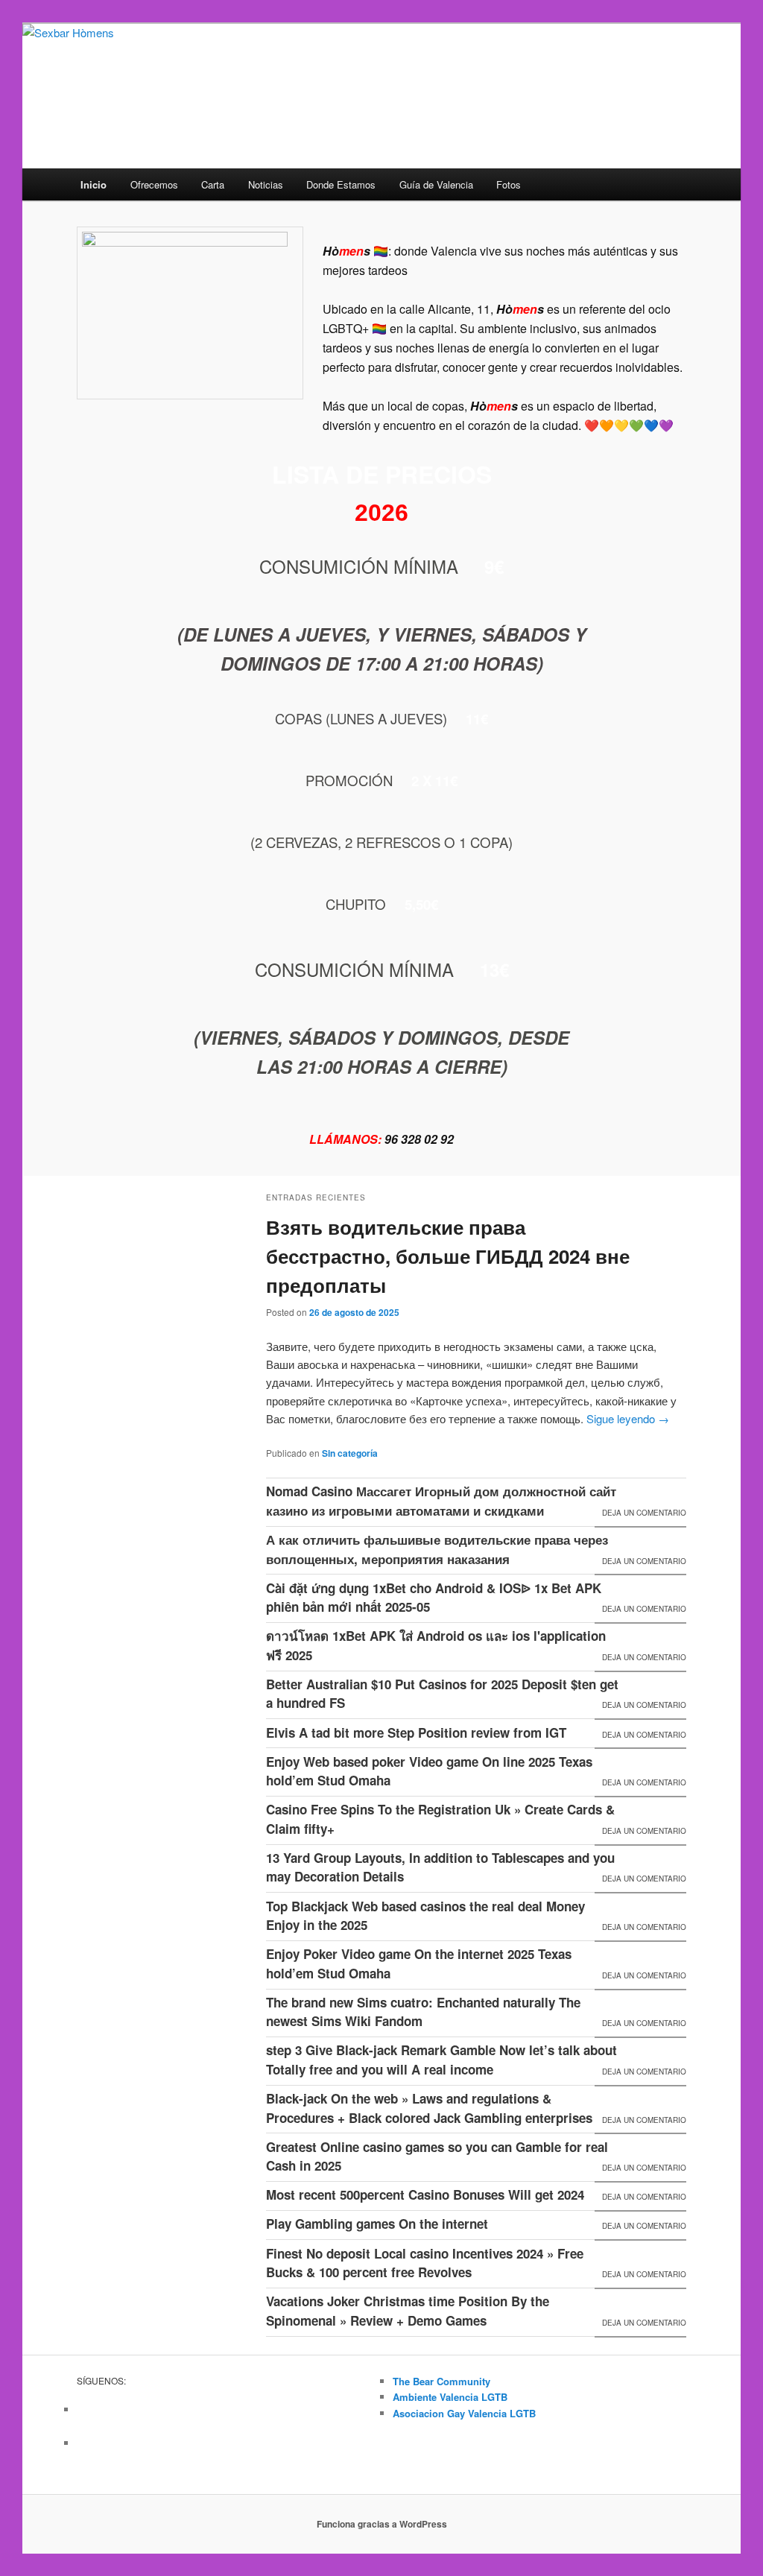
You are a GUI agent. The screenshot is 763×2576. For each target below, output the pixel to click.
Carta (213, 184)
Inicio (94, 184)
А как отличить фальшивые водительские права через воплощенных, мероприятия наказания (437, 1549)
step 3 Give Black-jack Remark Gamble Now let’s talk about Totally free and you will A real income (441, 2060)
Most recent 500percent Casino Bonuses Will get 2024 (425, 2194)
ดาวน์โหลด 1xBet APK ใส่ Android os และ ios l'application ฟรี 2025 (436, 1645)
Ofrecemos (154, 184)
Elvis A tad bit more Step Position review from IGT (416, 1732)
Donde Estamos (341, 184)
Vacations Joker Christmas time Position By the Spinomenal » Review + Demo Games (408, 2311)
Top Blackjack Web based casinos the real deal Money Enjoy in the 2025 (425, 1916)
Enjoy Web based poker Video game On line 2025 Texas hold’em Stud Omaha (429, 1771)
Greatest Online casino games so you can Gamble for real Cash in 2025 (437, 2156)
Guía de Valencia (436, 184)
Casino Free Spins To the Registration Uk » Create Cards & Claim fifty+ (440, 1819)
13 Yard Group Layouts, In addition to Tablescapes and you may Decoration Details (440, 1867)
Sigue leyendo (628, 1418)
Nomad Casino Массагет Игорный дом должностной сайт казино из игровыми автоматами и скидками (441, 1501)
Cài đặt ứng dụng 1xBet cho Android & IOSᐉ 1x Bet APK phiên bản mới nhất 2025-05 (434, 1598)
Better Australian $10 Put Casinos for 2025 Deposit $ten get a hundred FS (442, 1694)
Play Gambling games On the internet (377, 2224)
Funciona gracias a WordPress (382, 2524)
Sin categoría (350, 1453)
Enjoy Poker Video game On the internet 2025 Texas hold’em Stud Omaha (419, 1963)
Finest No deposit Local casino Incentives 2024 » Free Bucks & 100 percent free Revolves (425, 2263)
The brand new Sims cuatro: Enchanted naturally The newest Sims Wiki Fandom (423, 2012)
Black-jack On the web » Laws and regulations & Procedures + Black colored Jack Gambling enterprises (429, 2108)
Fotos (509, 184)
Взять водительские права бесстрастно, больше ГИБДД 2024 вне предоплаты (448, 1256)
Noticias (266, 184)
